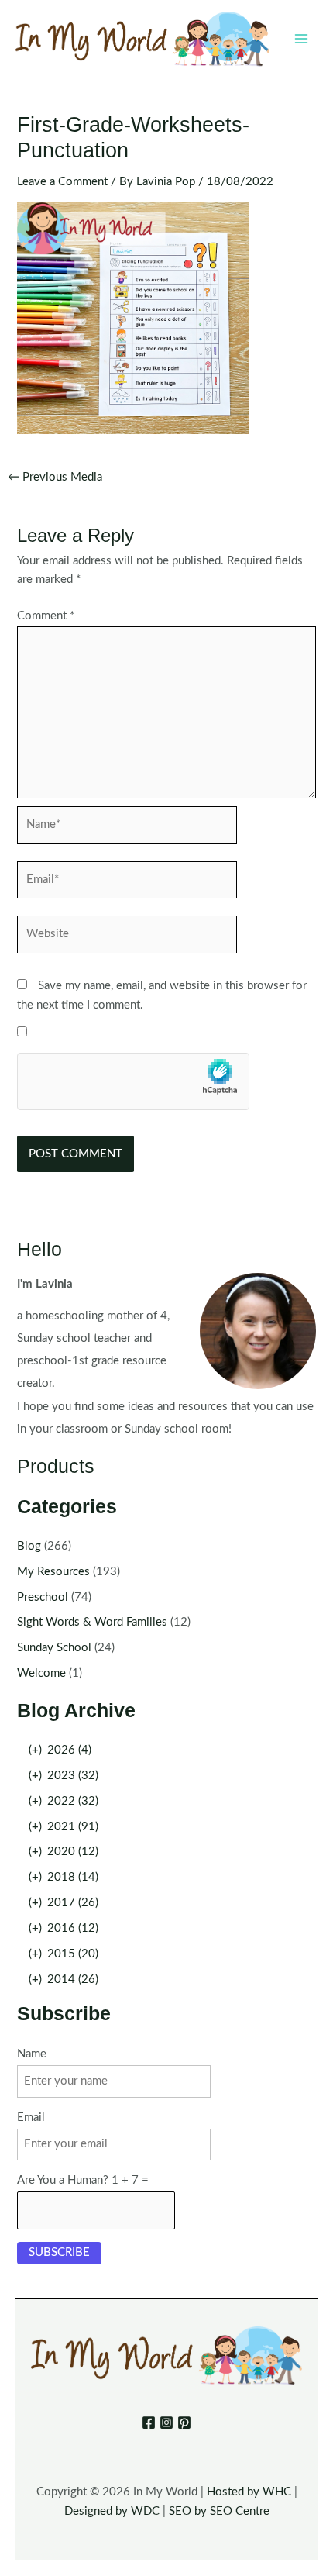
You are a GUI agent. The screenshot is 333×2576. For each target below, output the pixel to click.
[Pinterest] (184, 2423)
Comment (46, 616)
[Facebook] (149, 2423)
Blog (29, 1546)
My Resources (53, 1572)
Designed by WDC (112, 2511)
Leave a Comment (62, 182)
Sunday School (54, 1648)
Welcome (41, 1673)
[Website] (127, 938)
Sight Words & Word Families (92, 1622)
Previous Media (55, 478)
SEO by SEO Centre (219, 2511)
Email (31, 2117)
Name (32, 2054)
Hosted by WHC (249, 2492)
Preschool (43, 1597)
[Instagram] (166, 2423)
